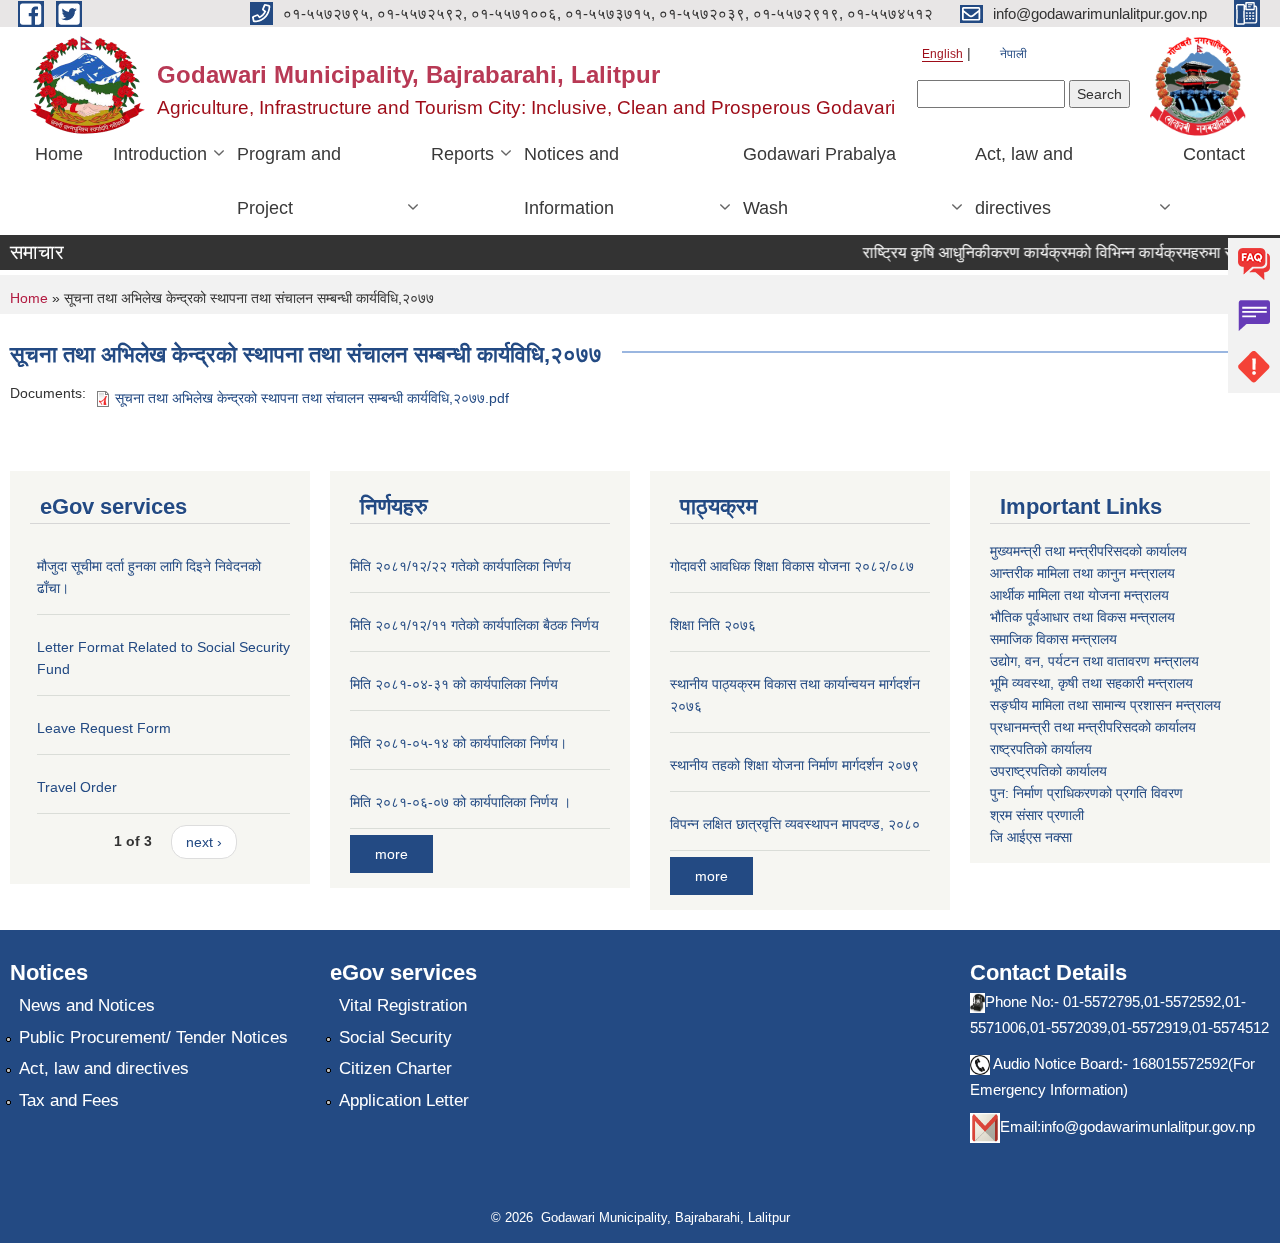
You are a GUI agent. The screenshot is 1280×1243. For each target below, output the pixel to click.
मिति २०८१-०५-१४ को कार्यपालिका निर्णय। (458, 743)
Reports (462, 154)
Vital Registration (403, 1005)
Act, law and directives (1024, 181)
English (942, 54)
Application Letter (404, 1100)
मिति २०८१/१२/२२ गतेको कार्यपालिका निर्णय (460, 566)
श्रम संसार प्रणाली (1037, 815)
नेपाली (1013, 54)
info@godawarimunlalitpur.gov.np (1148, 1126)
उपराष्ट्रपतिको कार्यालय (1048, 771)
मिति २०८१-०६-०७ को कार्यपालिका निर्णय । (460, 802)
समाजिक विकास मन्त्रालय (1053, 639)
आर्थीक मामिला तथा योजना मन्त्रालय (1079, 595)
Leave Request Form (104, 728)
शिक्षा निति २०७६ (713, 625)
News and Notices (87, 1005)
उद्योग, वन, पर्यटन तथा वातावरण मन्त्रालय (1094, 661)
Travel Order (77, 787)
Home (59, 154)
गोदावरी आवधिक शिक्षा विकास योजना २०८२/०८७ (792, 566)
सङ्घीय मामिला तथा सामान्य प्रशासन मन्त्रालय (1105, 705)
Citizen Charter (395, 1068)
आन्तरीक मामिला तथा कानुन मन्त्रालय (1082, 573)
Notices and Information (571, 181)
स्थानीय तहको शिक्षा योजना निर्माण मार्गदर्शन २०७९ (794, 765)
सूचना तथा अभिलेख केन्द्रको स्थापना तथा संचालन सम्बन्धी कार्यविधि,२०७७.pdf (312, 398)
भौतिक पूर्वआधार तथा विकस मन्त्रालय (1082, 617)
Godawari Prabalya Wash (819, 181)
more (391, 854)
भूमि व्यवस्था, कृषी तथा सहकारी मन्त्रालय (1091, 683)
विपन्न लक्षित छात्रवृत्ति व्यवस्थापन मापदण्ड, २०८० (795, 824)
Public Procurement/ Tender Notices (153, 1037)
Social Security (395, 1037)
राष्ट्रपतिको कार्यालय (1041, 749)
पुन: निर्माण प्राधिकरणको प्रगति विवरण (1086, 793)
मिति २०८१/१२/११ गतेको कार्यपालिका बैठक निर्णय (474, 625)
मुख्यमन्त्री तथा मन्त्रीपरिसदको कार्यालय (1088, 551)
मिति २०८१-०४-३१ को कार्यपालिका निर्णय (454, 684)
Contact (1214, 154)
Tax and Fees (69, 1100)
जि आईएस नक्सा (1031, 837)
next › (204, 842)
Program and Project (289, 181)
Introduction (160, 154)
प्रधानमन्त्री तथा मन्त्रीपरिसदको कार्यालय (1093, 727)
